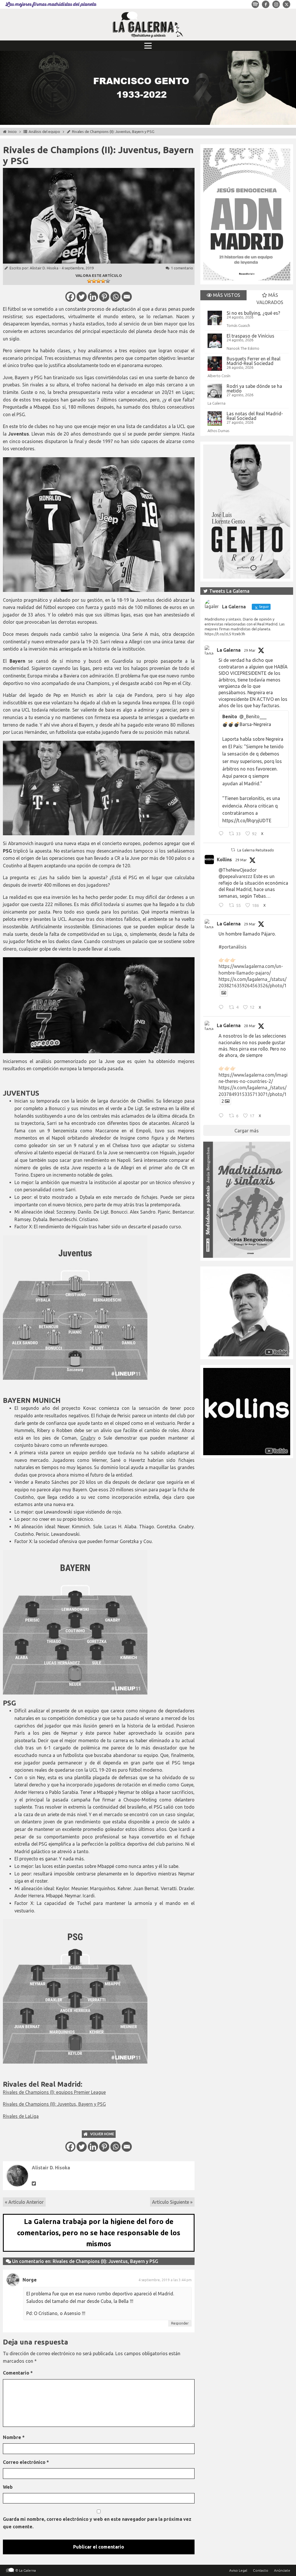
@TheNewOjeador (238, 870)
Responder (180, 2323)
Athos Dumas (218, 431)
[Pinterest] (104, 297)
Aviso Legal (238, 2570)
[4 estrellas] (103, 281)
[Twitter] (82, 297)
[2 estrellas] (94, 281)
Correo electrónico (26, 2462)
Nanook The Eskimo (243, 348)
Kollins (224, 860)
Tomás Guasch (238, 325)
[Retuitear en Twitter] (233, 850)
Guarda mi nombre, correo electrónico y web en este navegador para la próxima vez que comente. (97, 2523)
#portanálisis (233, 947)
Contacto (261, 2570)
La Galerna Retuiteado (256, 850)
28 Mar (250, 1026)
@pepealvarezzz (235, 876)
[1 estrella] (89, 281)
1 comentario (182, 268)
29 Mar (250, 650)
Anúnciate (282, 2570)
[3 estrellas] (99, 281)
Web (8, 2487)
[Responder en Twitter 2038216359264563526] (222, 1008)
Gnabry (88, 1438)
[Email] (127, 297)
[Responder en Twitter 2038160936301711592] (222, 906)
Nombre (14, 2437)
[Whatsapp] (115, 297)
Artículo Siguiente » (172, 2202)
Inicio (12, 132)
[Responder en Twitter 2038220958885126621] (222, 834)
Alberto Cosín (219, 376)
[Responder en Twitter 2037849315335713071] (222, 1116)
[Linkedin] (93, 297)
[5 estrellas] (108, 281)
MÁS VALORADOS (270, 299)
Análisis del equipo (44, 132)
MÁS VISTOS (226, 295)
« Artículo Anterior (24, 2202)
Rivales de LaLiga (21, 2116)
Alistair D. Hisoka (44, 268)
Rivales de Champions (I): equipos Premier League (54, 2092)
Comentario (18, 2373)
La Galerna (217, 403)
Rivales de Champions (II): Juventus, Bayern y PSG (54, 2104)
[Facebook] (70, 297)
